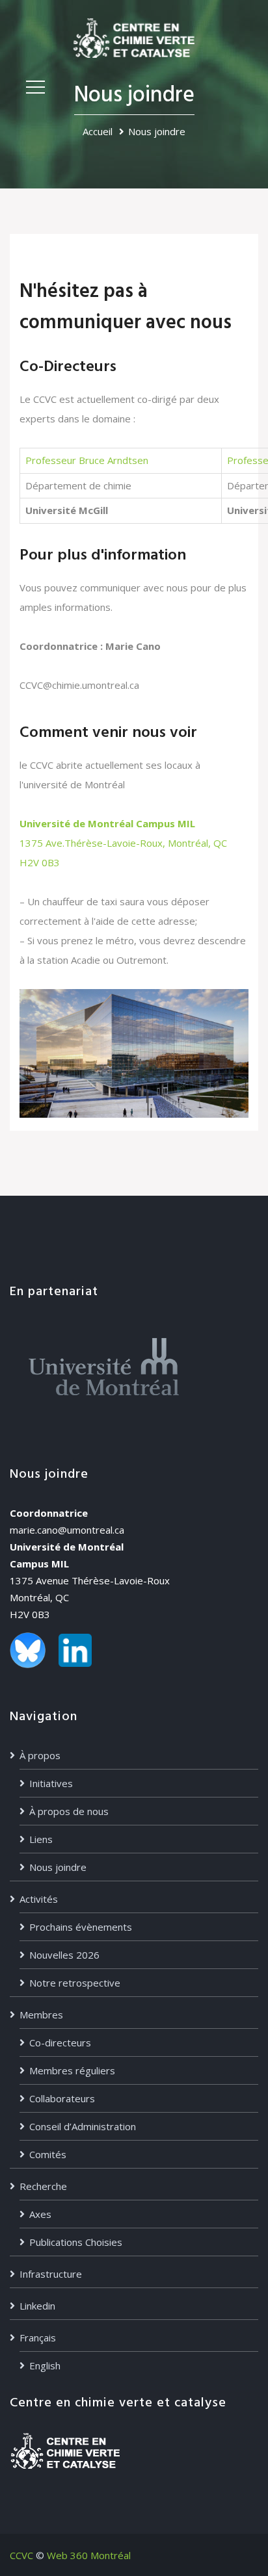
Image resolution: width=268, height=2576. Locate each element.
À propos (40, 1755)
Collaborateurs (62, 2098)
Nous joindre (58, 1867)
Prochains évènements (81, 1927)
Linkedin (37, 2306)
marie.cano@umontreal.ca (67, 1530)
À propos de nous (69, 1811)
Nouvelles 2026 (64, 1955)
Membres (41, 2015)
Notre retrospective (75, 1983)
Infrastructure (51, 2274)
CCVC (21, 2555)
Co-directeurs (60, 2042)
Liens (41, 1839)
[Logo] (134, 37)
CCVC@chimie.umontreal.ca (79, 685)
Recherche (43, 2186)
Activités (39, 1899)
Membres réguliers (72, 2070)
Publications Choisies (76, 2242)
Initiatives (51, 1783)
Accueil (98, 131)
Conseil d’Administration (83, 2126)
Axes (40, 2214)
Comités (48, 2154)
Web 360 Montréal (89, 2555)
